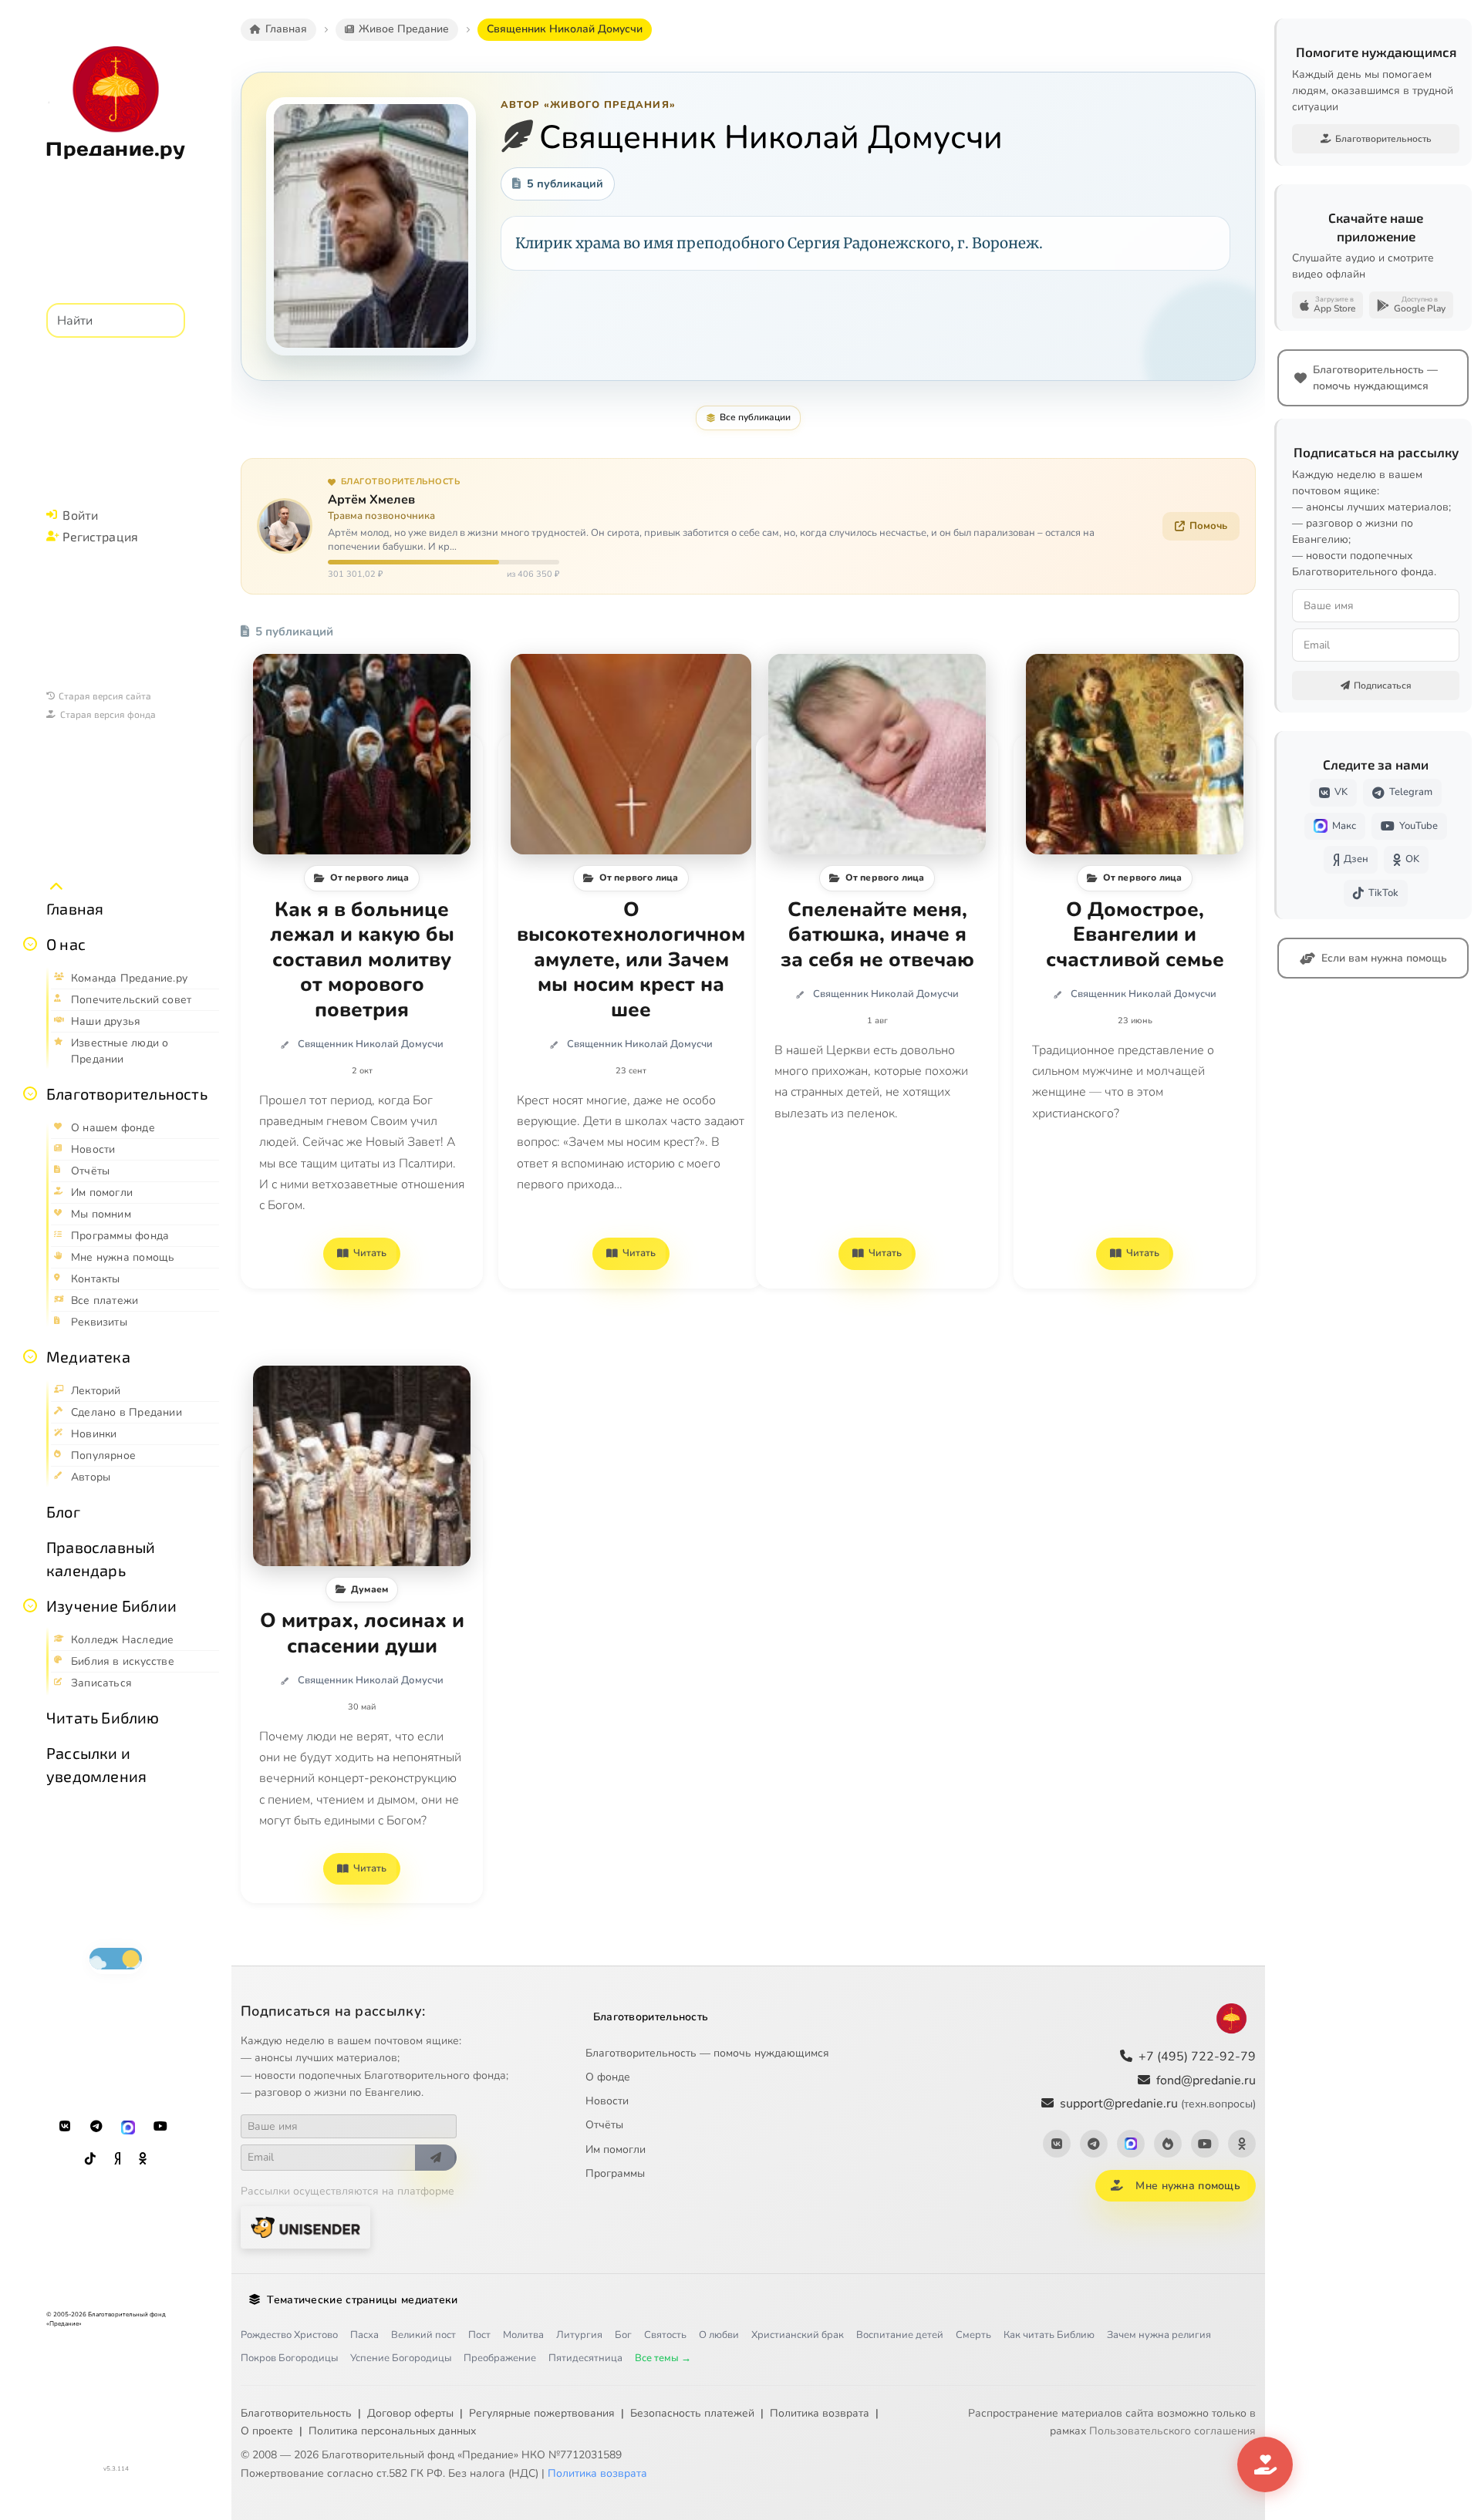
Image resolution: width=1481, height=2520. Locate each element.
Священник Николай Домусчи (371, 1044)
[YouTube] (160, 2127)
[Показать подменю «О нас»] (30, 944)
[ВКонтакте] (65, 2127)
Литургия (579, 2335)
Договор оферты (410, 2413)
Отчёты (604, 2125)
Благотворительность (127, 1093)
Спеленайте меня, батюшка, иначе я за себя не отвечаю (877, 935)
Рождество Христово (289, 2335)
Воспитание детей (900, 2335)
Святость (665, 2335)
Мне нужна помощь (1187, 2186)
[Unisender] (305, 2227)
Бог (623, 2335)
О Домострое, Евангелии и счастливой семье (1135, 935)
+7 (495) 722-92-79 (1197, 2057)
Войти (80, 515)
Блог (63, 1511)
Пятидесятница (585, 2358)
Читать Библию (103, 1717)
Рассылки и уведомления (96, 1764)
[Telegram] (96, 2127)
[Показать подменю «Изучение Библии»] (30, 1605)
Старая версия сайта (105, 696)
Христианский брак (798, 2335)
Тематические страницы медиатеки (362, 2300)
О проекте (267, 2431)
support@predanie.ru (1158, 2104)
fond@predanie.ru (1206, 2080)
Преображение (500, 2358)
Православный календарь (101, 1558)
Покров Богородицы (289, 2358)
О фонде (608, 2077)
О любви (719, 2335)
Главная (75, 908)
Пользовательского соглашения (1172, 2431)
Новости (607, 2101)
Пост (479, 2335)
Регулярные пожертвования (542, 2413)
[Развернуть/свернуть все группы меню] (56, 887)
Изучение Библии (111, 1605)
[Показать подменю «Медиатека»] (30, 1356)
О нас (66, 944)
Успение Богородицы (401, 2358)
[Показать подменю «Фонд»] (30, 1093)
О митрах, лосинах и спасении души (362, 1634)
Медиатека (88, 1356)
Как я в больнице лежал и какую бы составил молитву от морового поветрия (362, 960)
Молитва (523, 2335)
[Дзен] (117, 2159)
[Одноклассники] (143, 2159)
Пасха (364, 2335)
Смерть (973, 2335)
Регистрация (100, 536)
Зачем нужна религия (1159, 2335)
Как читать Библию (1049, 2335)
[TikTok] (90, 2159)
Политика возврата (820, 2413)
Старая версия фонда (108, 714)
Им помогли (616, 2149)
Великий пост (423, 2335)
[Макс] (128, 2127)
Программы (615, 2173)
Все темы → (663, 2358)
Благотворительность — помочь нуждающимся (707, 2053)
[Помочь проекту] (1265, 2464)
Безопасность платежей (692, 2413)
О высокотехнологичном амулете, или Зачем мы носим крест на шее (631, 960)
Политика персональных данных (392, 2431)
